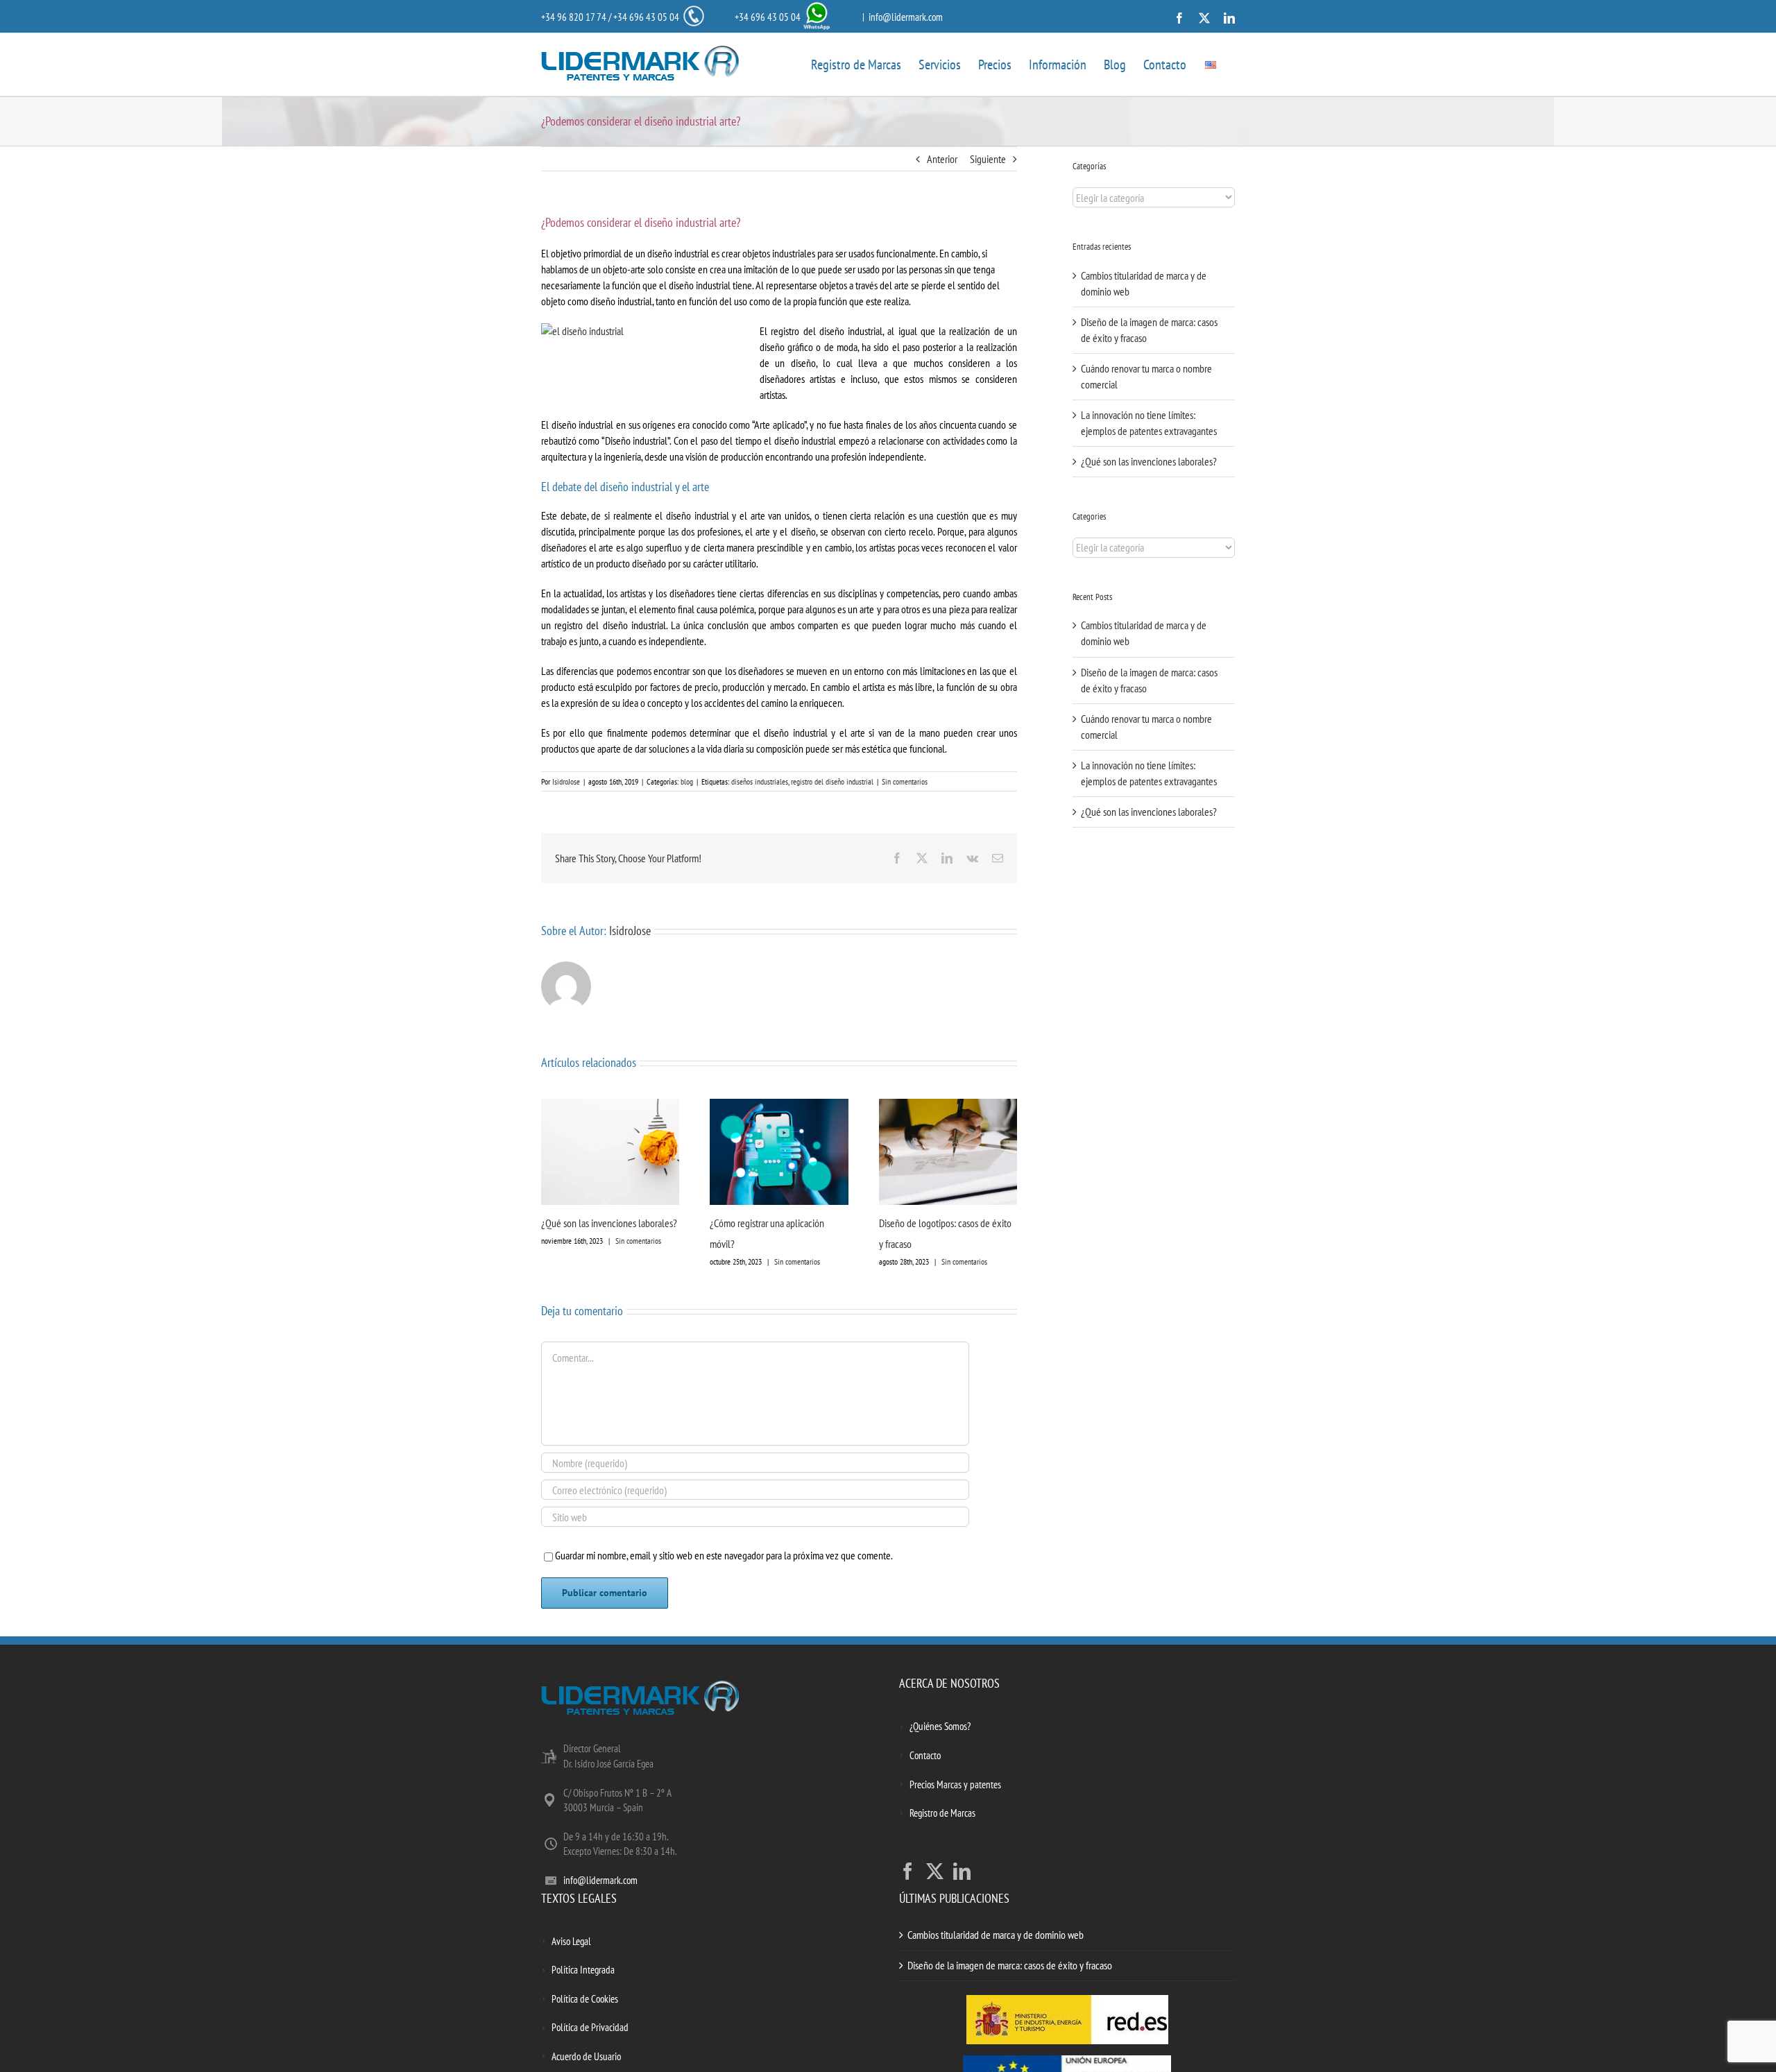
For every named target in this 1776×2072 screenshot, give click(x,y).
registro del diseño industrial (832, 781)
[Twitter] (935, 1871)
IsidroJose (566, 781)
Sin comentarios (905, 781)
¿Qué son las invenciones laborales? (609, 1223)
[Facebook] (908, 1871)
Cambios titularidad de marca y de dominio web (996, 1935)
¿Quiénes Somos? (940, 1726)
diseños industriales (760, 781)
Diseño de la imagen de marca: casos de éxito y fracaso (1010, 1965)
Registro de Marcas (942, 1813)
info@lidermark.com (906, 17)
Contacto (925, 1755)
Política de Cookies (585, 1999)
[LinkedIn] (962, 1871)
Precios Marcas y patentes (955, 1784)
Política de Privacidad (590, 2027)
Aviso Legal (571, 1941)
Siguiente (988, 159)
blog (687, 781)
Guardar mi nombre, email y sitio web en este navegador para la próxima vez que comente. (724, 1555)
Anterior (942, 159)
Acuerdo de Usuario (586, 2056)
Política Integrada (583, 1970)
